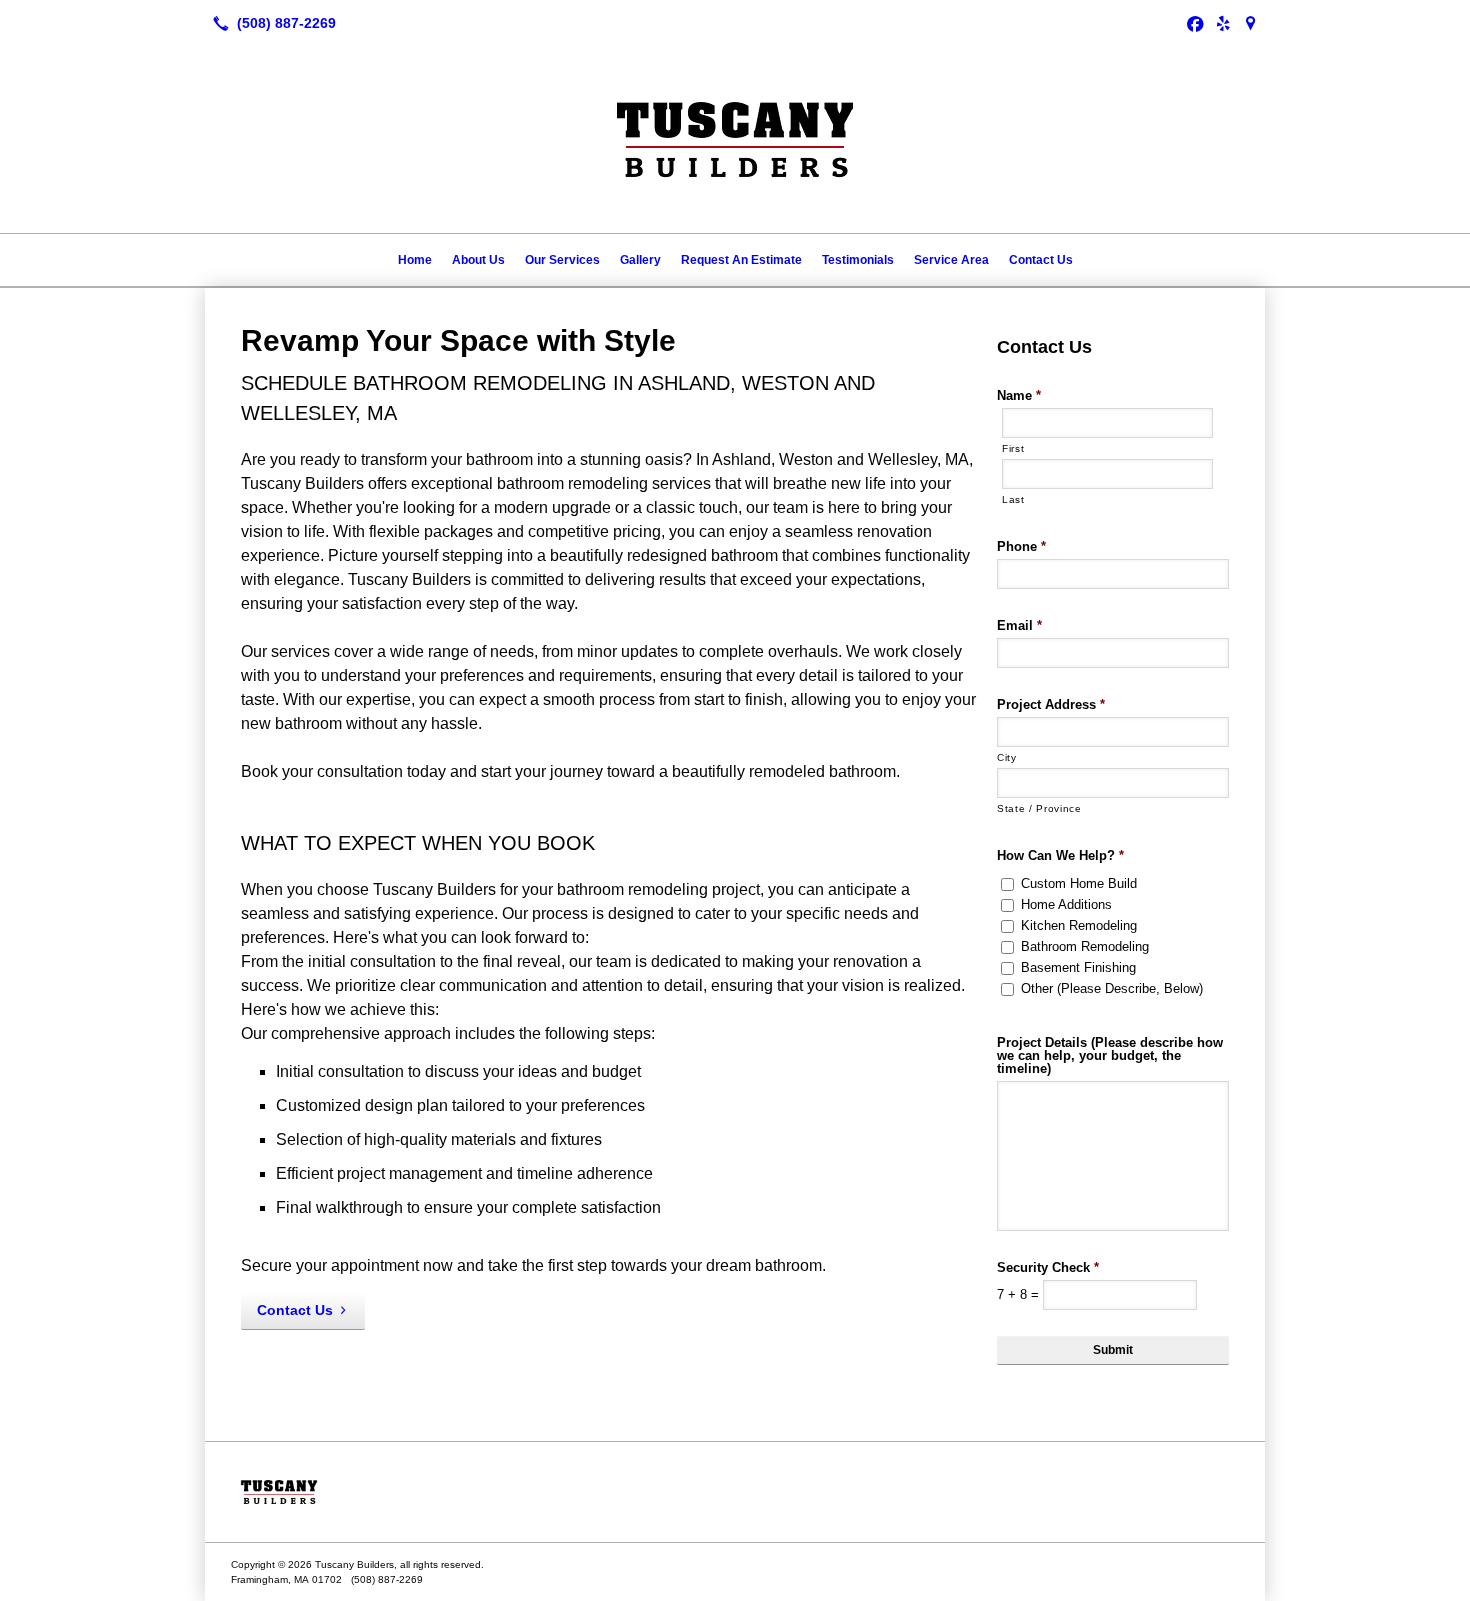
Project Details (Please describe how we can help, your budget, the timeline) (1110, 1055)
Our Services (562, 260)
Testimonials (858, 260)
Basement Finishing (1078, 967)
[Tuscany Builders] (735, 1492)
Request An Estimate (741, 260)
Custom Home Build (1079, 883)
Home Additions (1066, 904)
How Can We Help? (1060, 855)
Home (415, 260)
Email (1019, 625)
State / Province (1039, 808)
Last (1013, 499)
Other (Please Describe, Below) (1112, 988)
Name (1019, 395)
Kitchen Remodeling (1079, 925)
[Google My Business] (1251, 23)
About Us (478, 260)
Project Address (1051, 704)
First (1013, 448)
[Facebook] (1195, 23)
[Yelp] (1223, 23)
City (1007, 757)
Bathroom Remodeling (1085, 946)
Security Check (1048, 1267)
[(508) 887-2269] (270, 23)
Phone (1021, 546)
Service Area (951, 260)
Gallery (640, 260)
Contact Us (1041, 260)
